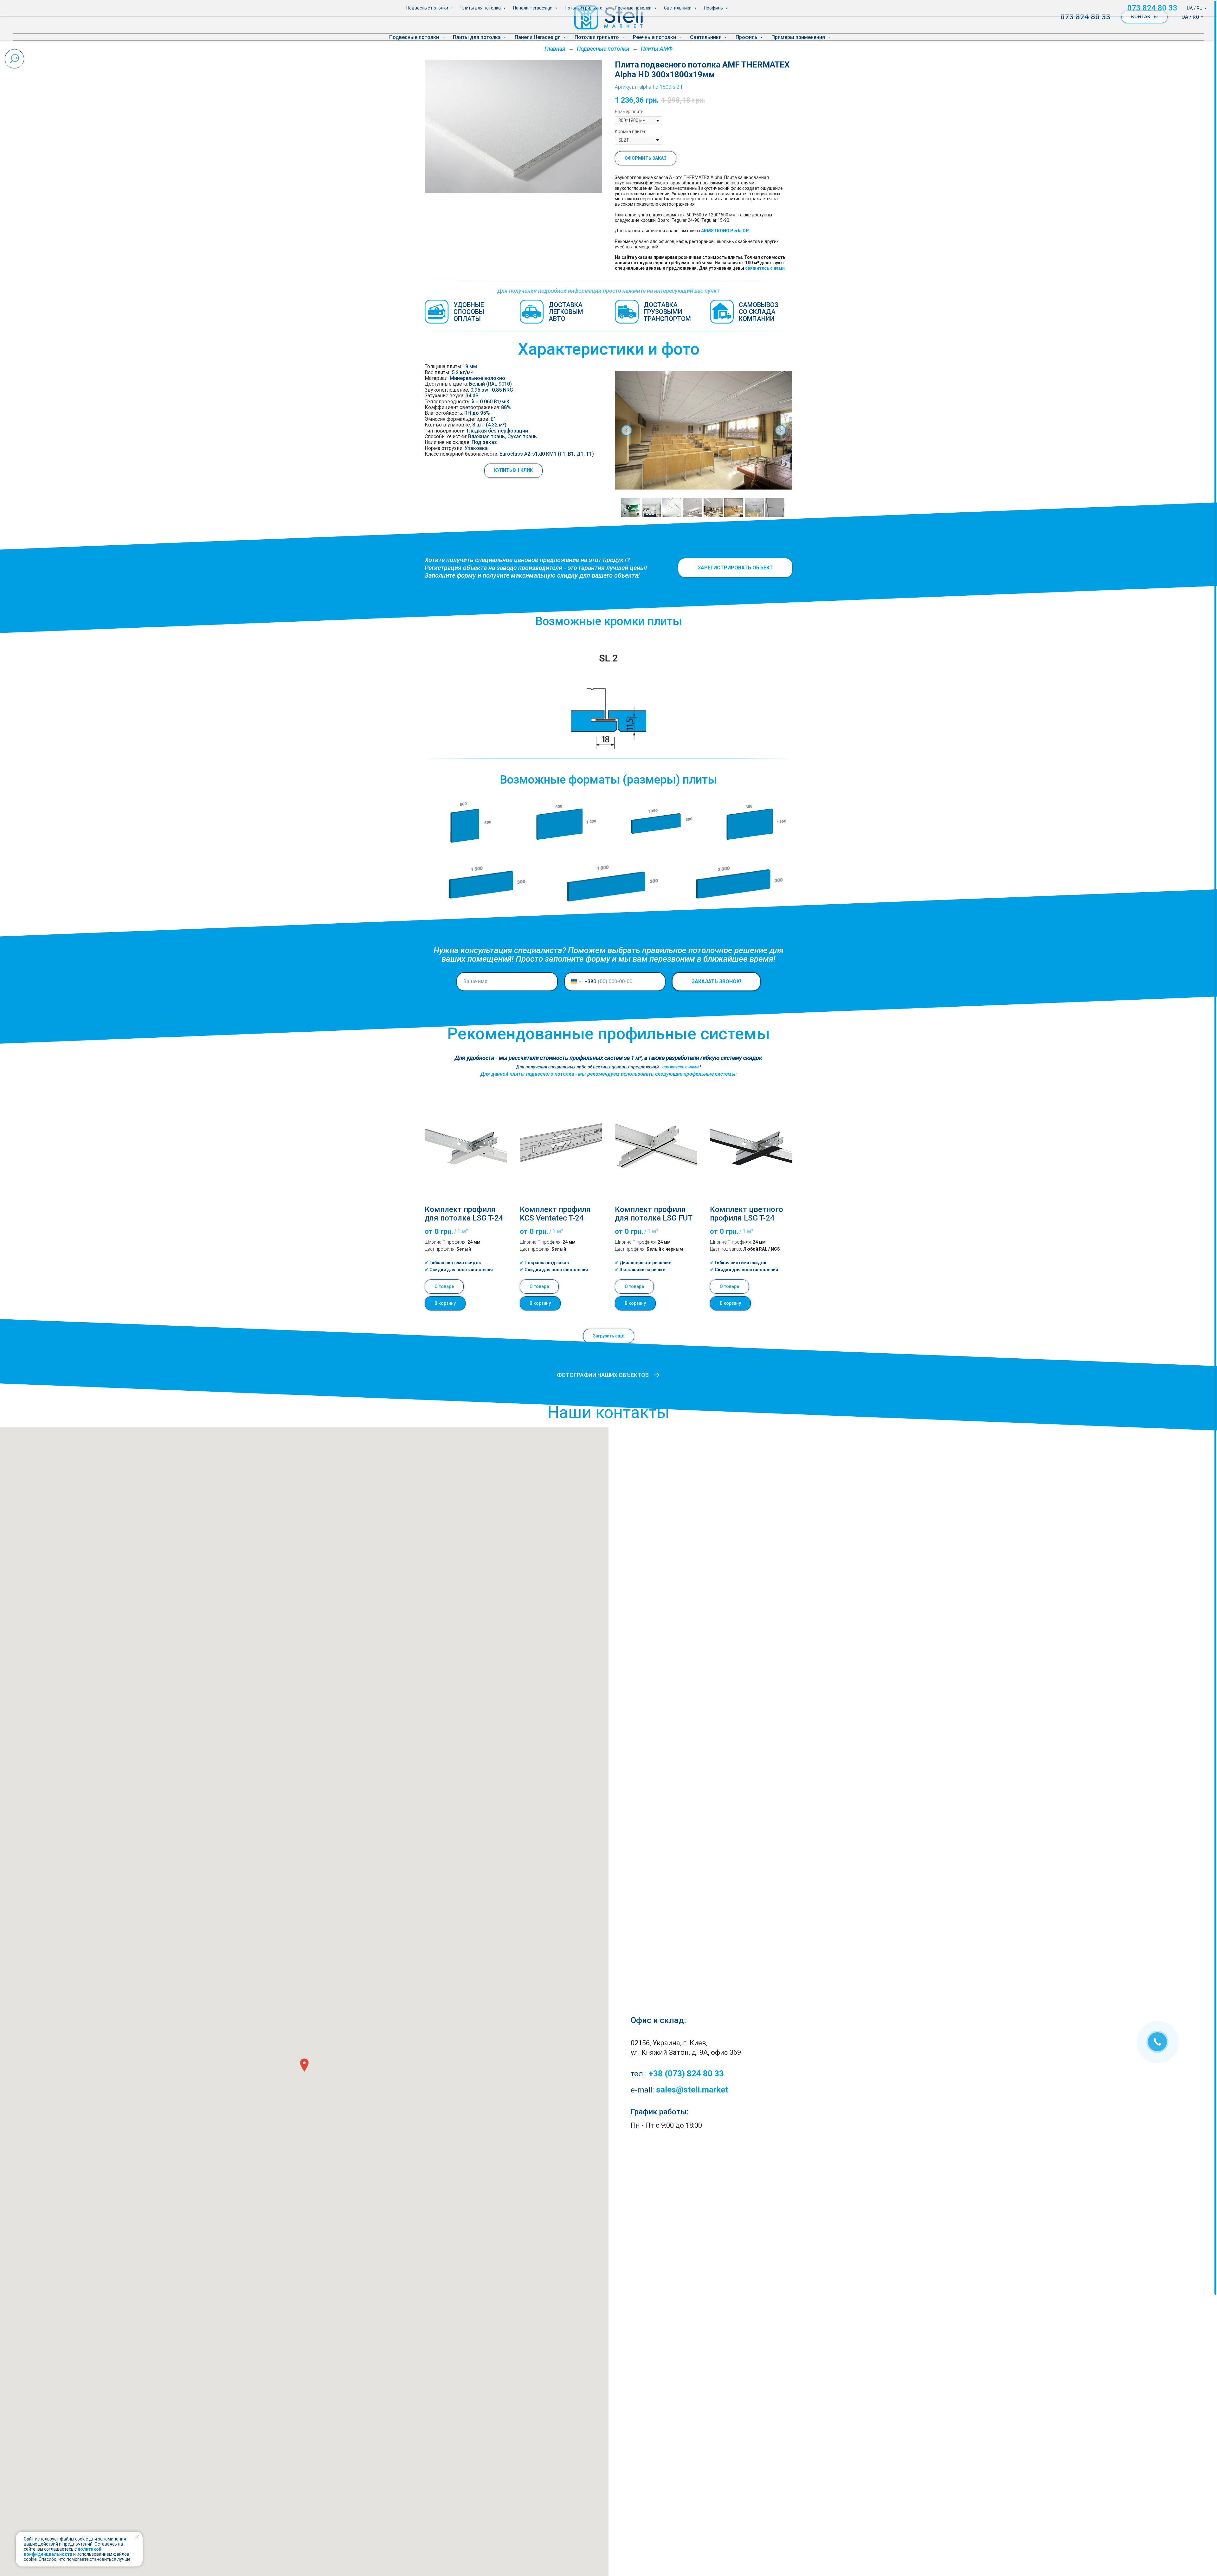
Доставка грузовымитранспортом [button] (667, 312)
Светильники (706, 37)
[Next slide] (781, 430)
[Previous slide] (627, 430)
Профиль (747, 37)
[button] (513, 471)
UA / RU (1190, 17)
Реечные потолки (655, 37)
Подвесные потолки (415, 37)
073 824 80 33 (1085, 17)
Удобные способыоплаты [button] (469, 312)
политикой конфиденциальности (63, 2552)
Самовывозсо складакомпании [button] (759, 312)
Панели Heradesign (538, 37)
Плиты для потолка (477, 37)
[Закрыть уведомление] (138, 2536)
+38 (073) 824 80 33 (686, 2073)
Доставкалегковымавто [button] (566, 312)
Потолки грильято (597, 37)
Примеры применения (799, 37)
